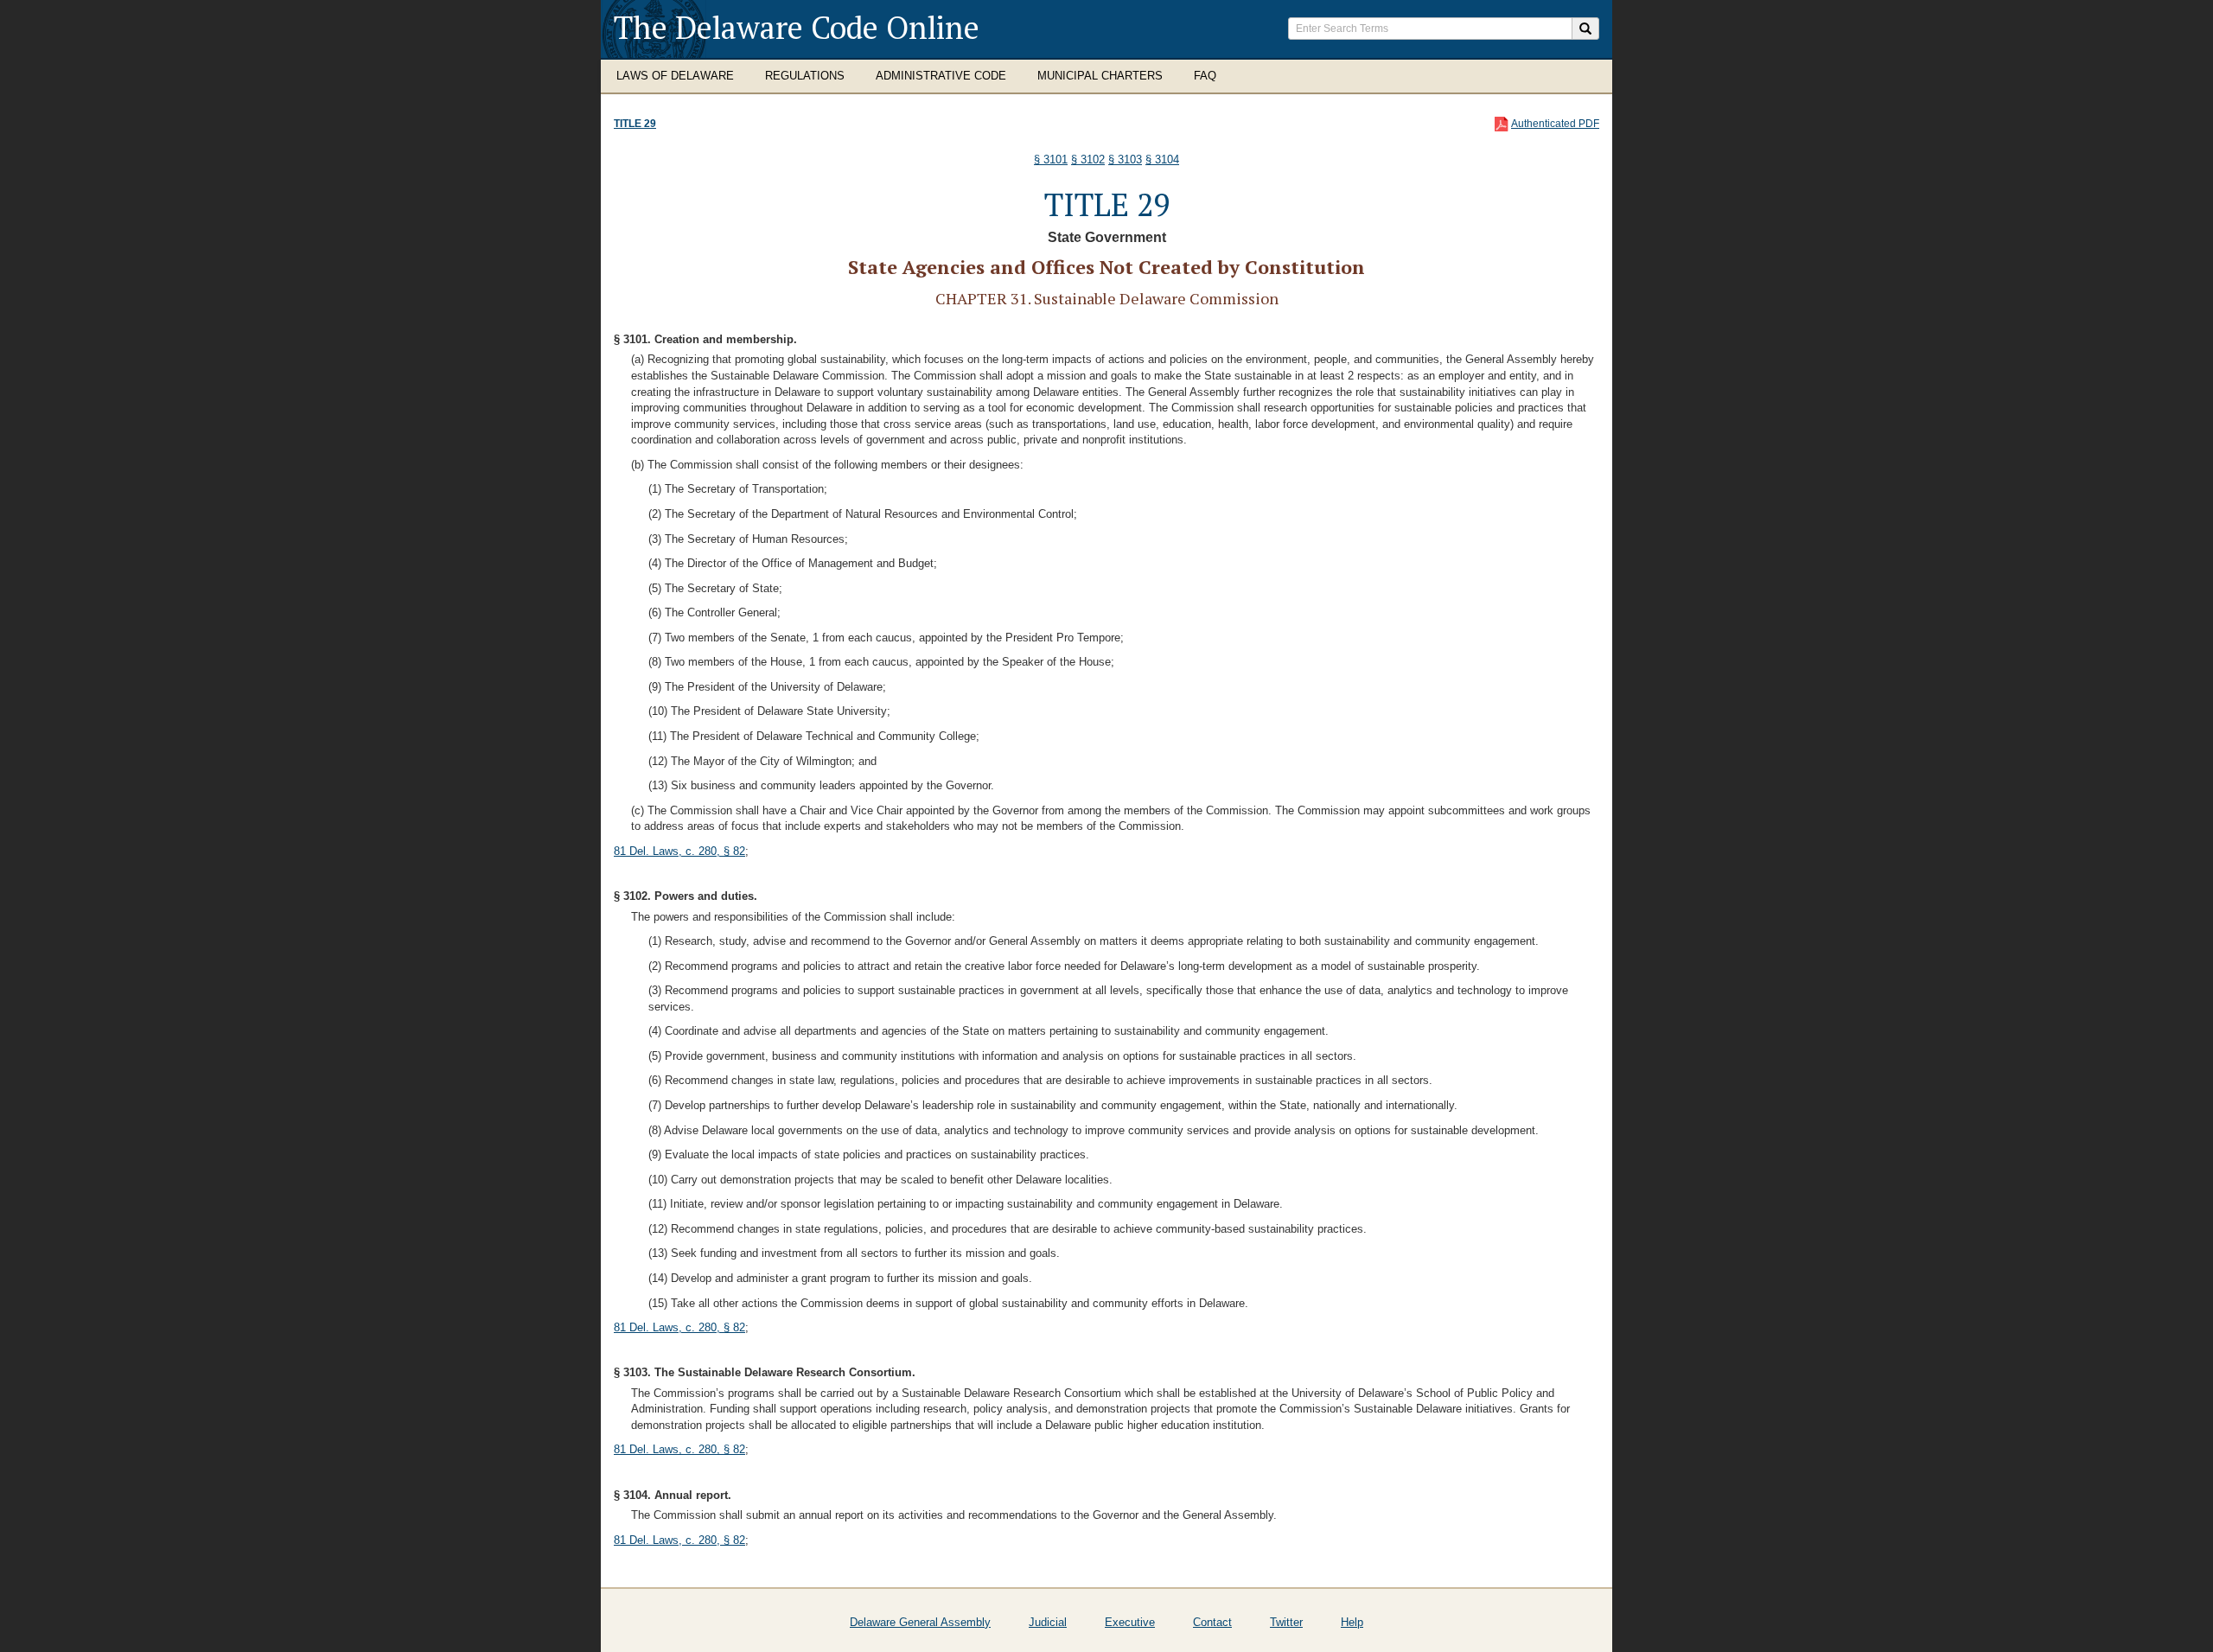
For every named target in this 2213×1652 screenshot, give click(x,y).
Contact (1212, 1622)
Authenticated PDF (1555, 124)
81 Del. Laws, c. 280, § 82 (679, 851)
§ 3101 (1051, 159)
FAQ (1205, 76)
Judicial (1048, 1622)
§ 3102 (1088, 159)
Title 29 (635, 124)
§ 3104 (1162, 159)
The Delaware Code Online (797, 27)
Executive (1130, 1622)
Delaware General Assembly (920, 1622)
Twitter (1286, 1622)
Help (1352, 1622)
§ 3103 (1125, 159)
